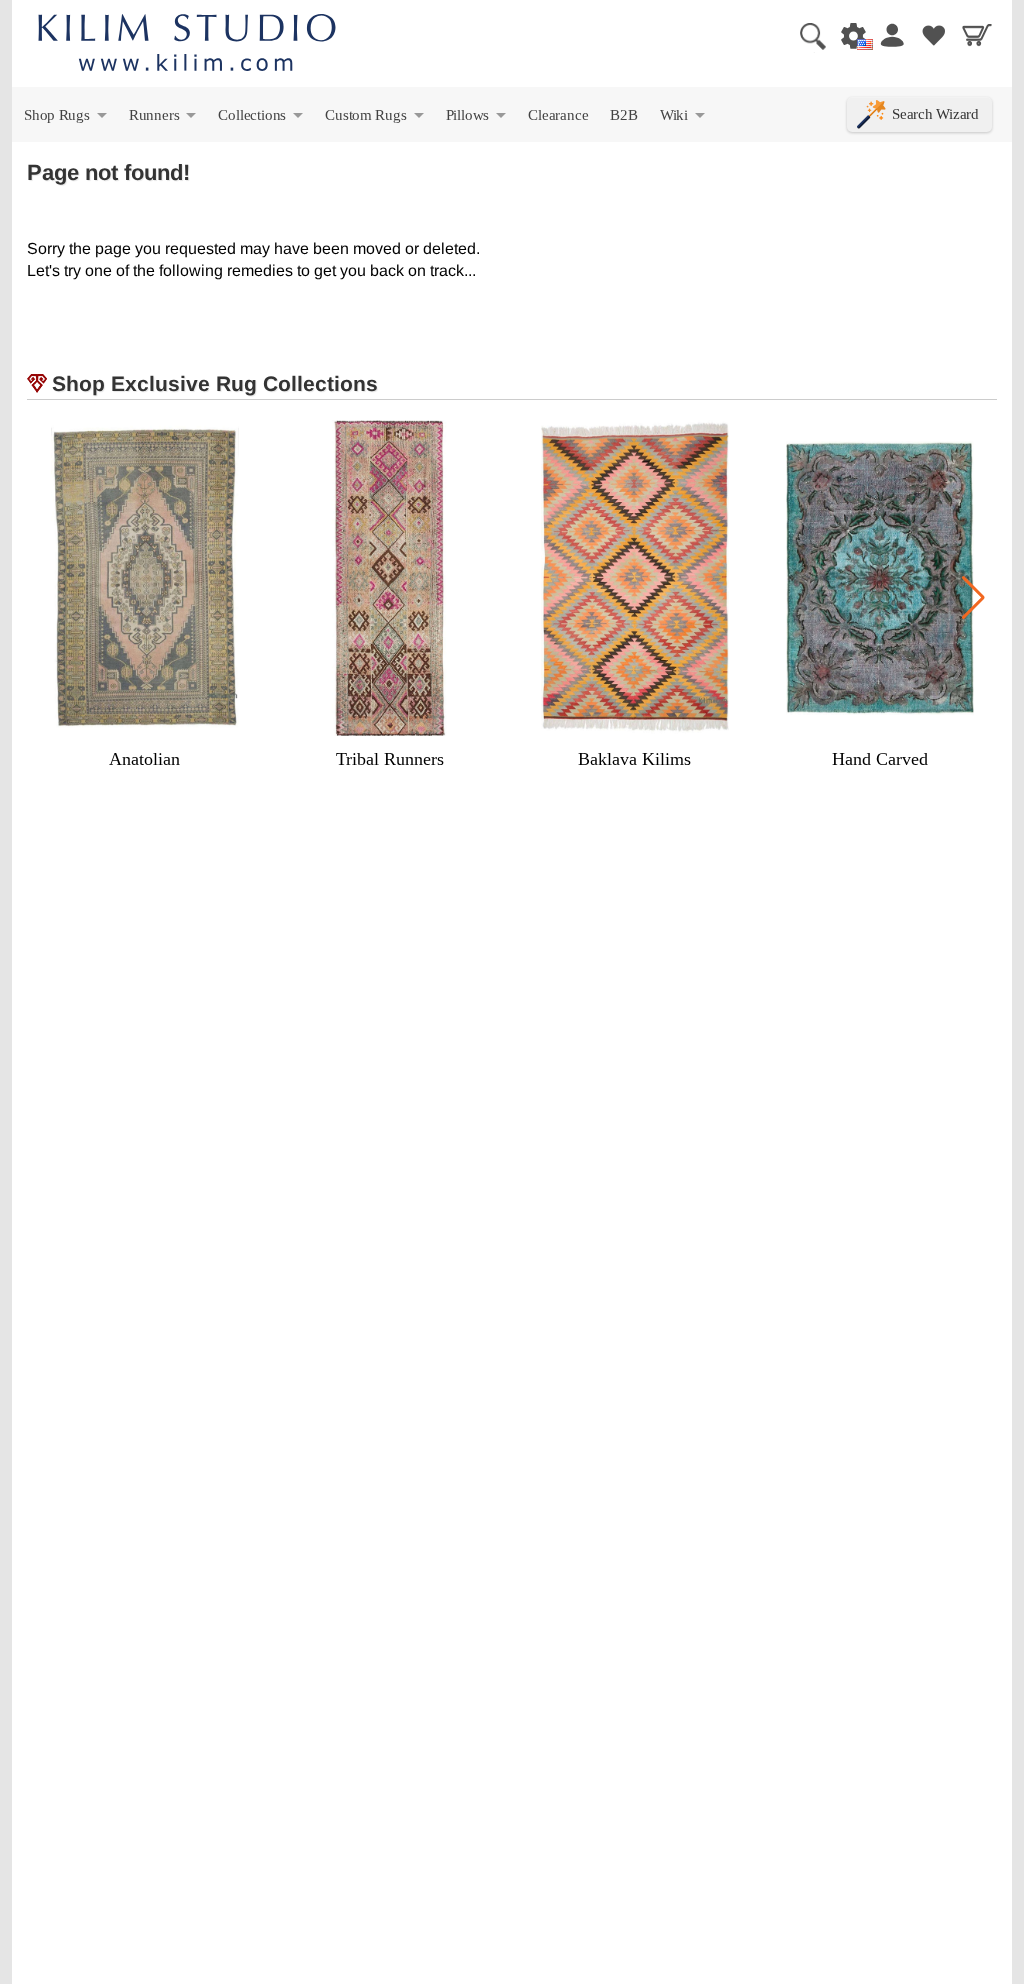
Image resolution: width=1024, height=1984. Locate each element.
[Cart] (977, 35)
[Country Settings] (848, 35)
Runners (164, 119)
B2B (623, 114)
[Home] (187, 45)
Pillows (477, 119)
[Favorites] (934, 35)
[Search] (805, 35)
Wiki (684, 119)
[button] (973, 598)
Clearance (558, 114)
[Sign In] (891, 35)
